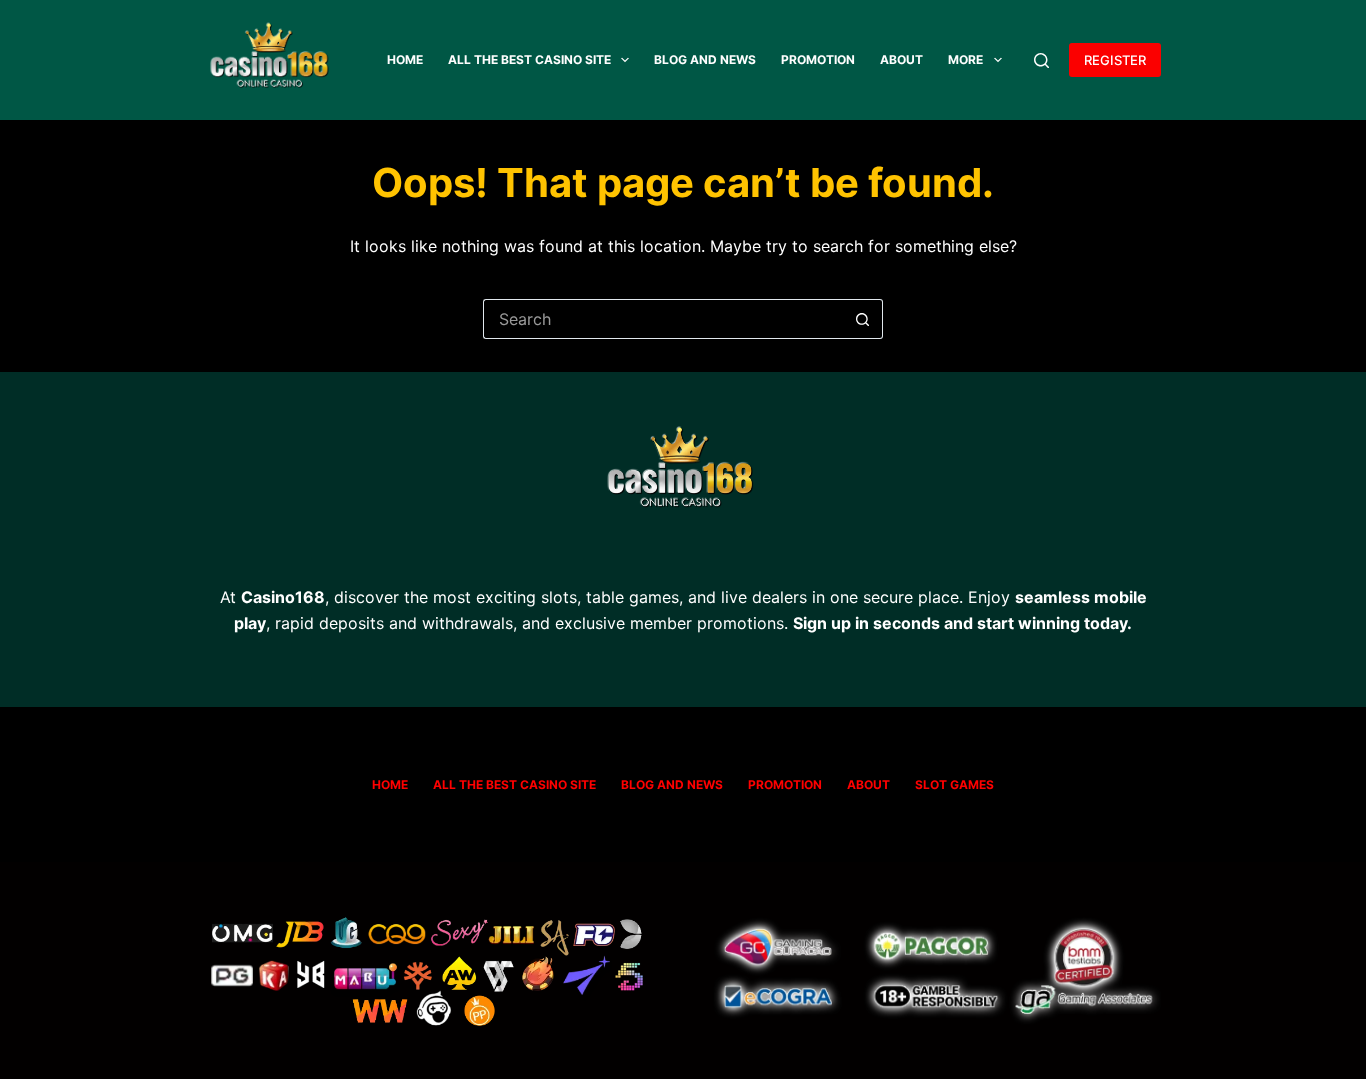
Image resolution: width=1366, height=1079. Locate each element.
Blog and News (705, 59)
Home (405, 59)
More (965, 59)
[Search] (1041, 60)
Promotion (818, 59)
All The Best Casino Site (529, 59)
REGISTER (1115, 60)
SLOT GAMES (954, 784)
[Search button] (863, 319)
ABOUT (901, 59)
